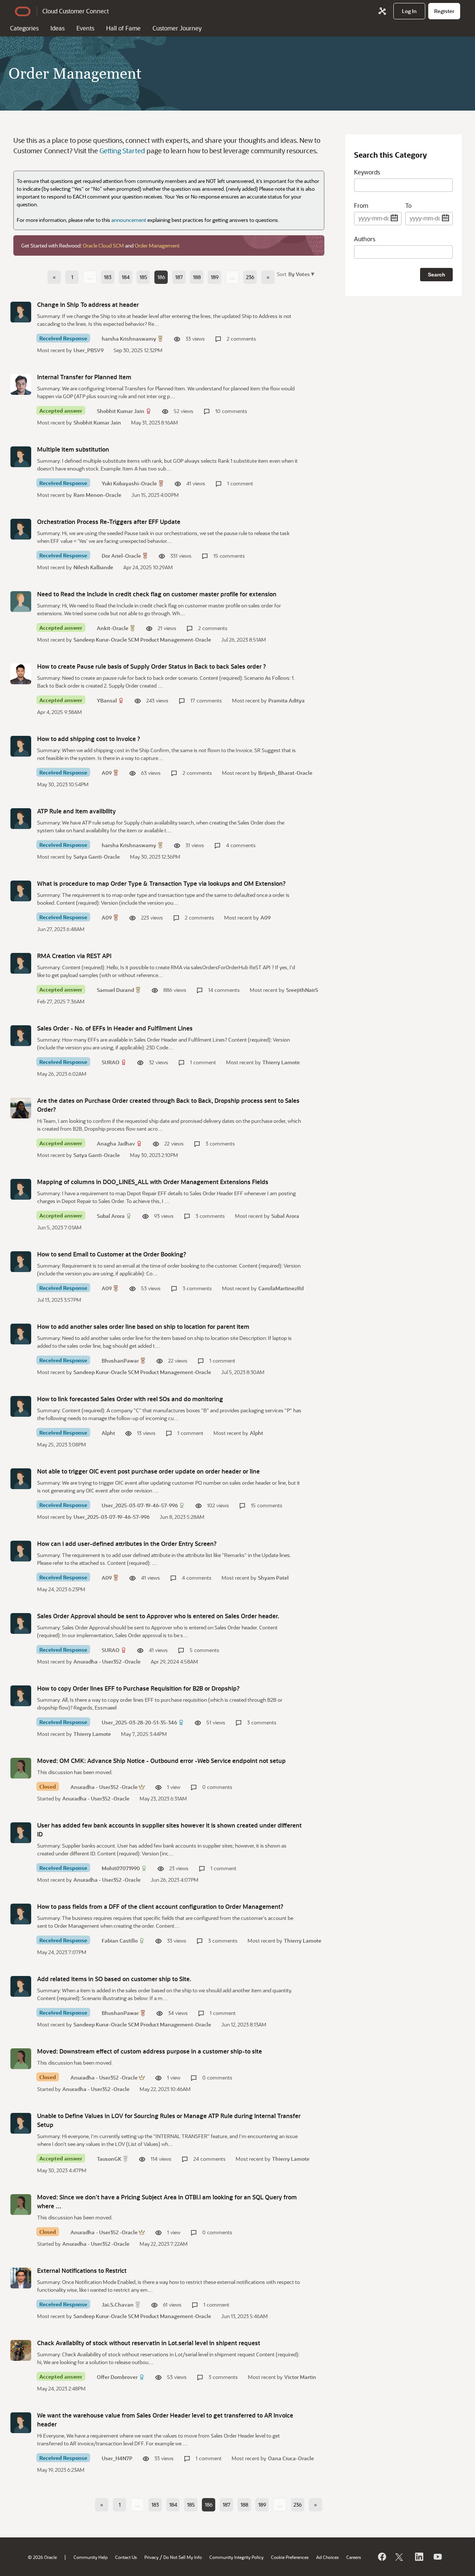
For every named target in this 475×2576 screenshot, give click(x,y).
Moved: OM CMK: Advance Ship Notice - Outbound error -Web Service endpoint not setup (161, 1761)
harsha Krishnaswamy (129, 339)
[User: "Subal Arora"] (21, 1189)
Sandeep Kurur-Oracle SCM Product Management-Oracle (142, 640)
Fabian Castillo (120, 1941)
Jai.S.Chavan (118, 2305)
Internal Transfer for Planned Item (84, 377)
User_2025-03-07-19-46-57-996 (140, 1505)
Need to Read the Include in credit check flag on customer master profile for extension (157, 594)
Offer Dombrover (117, 2377)
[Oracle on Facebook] (381, 2557)
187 (179, 277)
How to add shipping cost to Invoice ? (89, 739)
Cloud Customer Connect (76, 11)
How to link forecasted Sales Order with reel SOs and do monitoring (130, 1399)
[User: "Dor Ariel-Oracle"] (21, 529)
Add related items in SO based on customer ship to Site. (114, 1979)
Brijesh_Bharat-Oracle (285, 773)
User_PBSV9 (89, 350)
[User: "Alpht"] (21, 1406)
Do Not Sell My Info (183, 2557)
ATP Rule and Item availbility (76, 811)
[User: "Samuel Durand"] (21, 963)
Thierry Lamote (281, 1062)
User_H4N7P (117, 2458)
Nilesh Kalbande (93, 567)
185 (143, 277)
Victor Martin (300, 2377)
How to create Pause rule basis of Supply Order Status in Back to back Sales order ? (152, 666)
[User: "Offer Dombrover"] (21, 2350)
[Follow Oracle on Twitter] (400, 2557)
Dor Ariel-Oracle (121, 556)
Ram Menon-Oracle (97, 495)
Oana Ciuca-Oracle (291, 2458)
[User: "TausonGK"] (21, 2123)
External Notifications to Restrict (82, 2270)
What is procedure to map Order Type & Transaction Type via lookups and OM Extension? (161, 883)
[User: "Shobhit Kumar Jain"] (21, 384)
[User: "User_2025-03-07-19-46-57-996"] (21, 1479)
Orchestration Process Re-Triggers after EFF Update (109, 522)
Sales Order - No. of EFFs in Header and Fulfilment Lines (115, 1028)
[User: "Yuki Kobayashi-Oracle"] (21, 457)
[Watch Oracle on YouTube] (437, 2557)
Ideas (58, 28)
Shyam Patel (273, 1578)
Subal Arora (111, 1216)
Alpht (108, 1433)
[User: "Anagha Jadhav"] (21, 1108)
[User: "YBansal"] (21, 674)
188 (197, 277)
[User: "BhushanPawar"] (21, 1334)
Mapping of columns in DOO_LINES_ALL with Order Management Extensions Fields (153, 1182)
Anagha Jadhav (116, 1143)
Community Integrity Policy (236, 2557)
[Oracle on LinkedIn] (419, 2557)
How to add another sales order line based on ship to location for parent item (143, 1326)
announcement (129, 220)
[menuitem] (409, 11)
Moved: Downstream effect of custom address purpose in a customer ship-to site (150, 2051)
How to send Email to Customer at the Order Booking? (112, 1254)
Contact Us (126, 2557)
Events (85, 28)
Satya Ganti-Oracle (97, 857)
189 (215, 277)
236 (250, 277)
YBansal (107, 700)
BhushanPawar (120, 1361)
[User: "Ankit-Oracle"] (21, 602)
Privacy (151, 2557)
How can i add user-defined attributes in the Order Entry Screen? (127, 1543)
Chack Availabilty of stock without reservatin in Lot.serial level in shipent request (149, 2343)
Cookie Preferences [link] (290, 2557)
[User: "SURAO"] (21, 1036)
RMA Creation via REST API (74, 956)
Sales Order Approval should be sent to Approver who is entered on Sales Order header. (158, 1616)
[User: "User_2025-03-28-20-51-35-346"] (21, 1696)
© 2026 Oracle (42, 2557)
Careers (354, 2557)
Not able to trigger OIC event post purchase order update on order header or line (148, 1471)
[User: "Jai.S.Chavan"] (21, 2278)
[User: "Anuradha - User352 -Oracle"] (21, 1768)
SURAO (111, 1062)
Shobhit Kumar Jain (121, 411)
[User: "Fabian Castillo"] (21, 1914)
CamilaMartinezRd (281, 1288)
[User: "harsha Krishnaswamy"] (21, 312)
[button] (301, 274)
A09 (107, 773)
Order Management (157, 245)
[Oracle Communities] (382, 11)
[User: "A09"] (21, 746)
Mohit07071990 (121, 1868)
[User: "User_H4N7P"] (21, 2423)
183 (108, 277)
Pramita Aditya (286, 700)
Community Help (91, 2557)
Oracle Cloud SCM (103, 245)
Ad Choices (327, 2557)
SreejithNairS (302, 990)
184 (126, 277)
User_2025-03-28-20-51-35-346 (139, 1722)
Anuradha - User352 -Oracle (107, 1661)
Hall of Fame (123, 28)
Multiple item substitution (73, 449)
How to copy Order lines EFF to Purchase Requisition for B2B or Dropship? (138, 1688)
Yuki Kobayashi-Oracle (129, 483)
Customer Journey (177, 28)
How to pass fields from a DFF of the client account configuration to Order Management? (160, 1906)
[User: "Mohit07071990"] (21, 1833)
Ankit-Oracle (113, 628)
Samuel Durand (115, 990)
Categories (24, 28)
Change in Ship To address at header (88, 304)
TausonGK (109, 2159)
